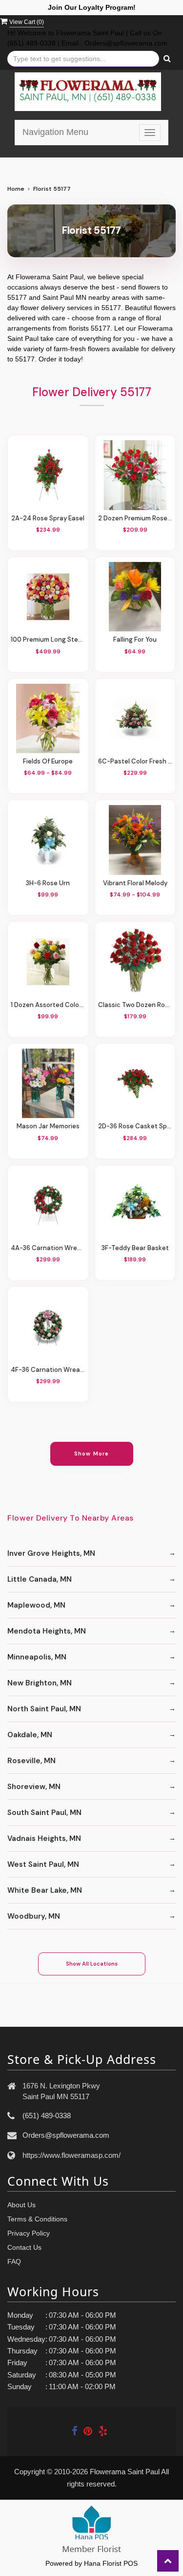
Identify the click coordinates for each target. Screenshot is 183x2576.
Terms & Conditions (37, 2219)
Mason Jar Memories (48, 1126)
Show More (91, 1454)
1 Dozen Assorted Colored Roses (48, 1005)
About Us (21, 2205)
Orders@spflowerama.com (66, 2135)
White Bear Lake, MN (45, 1890)
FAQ (14, 2262)
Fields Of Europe (48, 761)
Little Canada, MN (40, 1579)
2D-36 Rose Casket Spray (135, 1126)
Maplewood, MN (36, 1605)
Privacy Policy (29, 2233)
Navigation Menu (55, 132)
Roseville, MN (31, 1761)
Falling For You (135, 639)
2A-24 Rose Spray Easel (48, 518)
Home (16, 189)
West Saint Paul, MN (43, 1864)
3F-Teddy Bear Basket (135, 1248)
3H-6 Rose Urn (48, 883)
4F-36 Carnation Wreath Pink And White (48, 1370)
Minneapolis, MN (37, 1657)
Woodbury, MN (34, 1916)
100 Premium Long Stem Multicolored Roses (48, 639)
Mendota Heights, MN (47, 1631)
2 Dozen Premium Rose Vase (135, 518)
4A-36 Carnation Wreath (48, 1248)
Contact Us (24, 2247)
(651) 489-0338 (47, 2116)
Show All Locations (92, 1964)
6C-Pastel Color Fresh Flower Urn (135, 761)
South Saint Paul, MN (44, 1813)
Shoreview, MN (34, 1787)
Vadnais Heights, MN (44, 1838)
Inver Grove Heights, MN (51, 1553)
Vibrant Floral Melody (135, 883)
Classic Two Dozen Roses (135, 1005)
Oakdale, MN (30, 1735)
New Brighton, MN (40, 1683)
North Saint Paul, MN (44, 1709)
